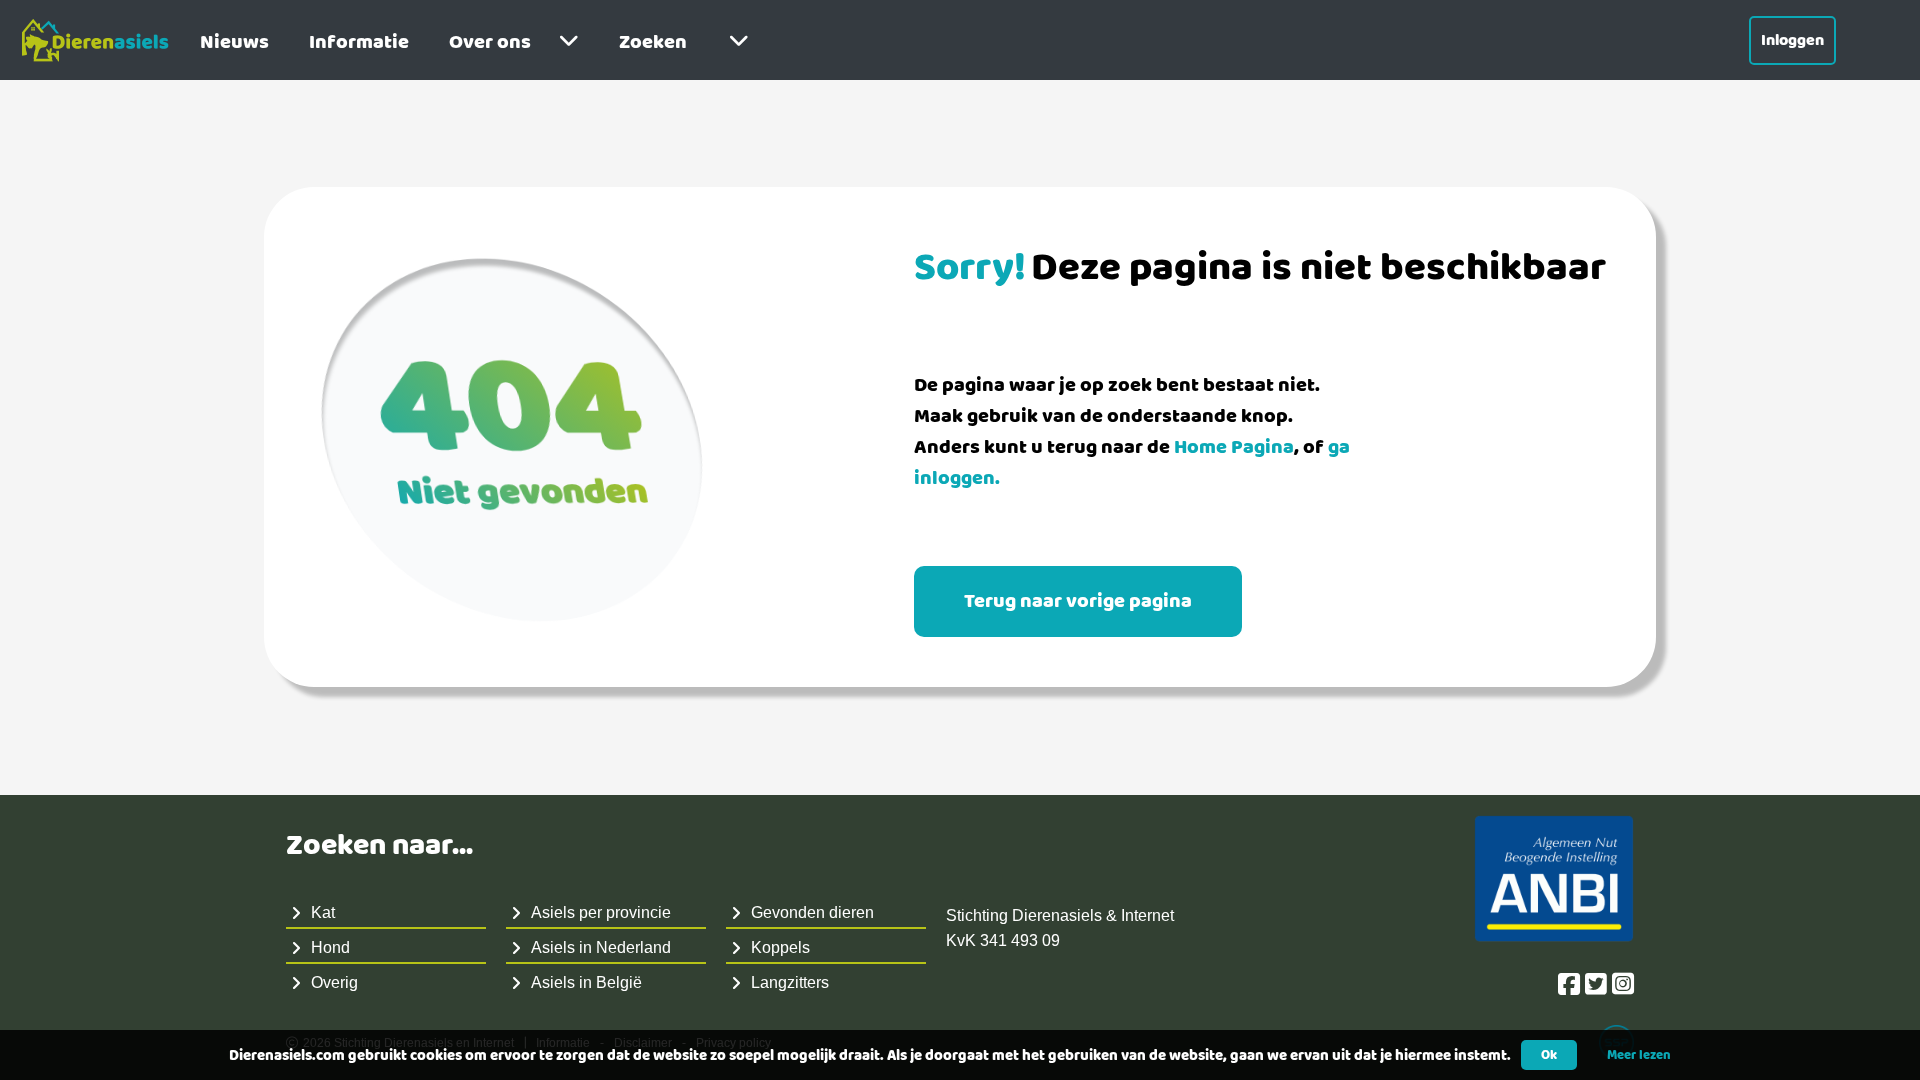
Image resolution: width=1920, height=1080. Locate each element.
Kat (323, 912)
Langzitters (790, 982)
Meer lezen (1639, 1055)
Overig (334, 982)
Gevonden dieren (812, 912)
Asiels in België (586, 982)
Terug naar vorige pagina (1078, 601)
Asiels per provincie (601, 912)
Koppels (780, 947)
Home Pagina (1234, 447)
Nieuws (234, 42)
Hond (330, 947)
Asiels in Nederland (601, 947)
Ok (1549, 1055)
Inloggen (1792, 40)
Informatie (359, 42)
